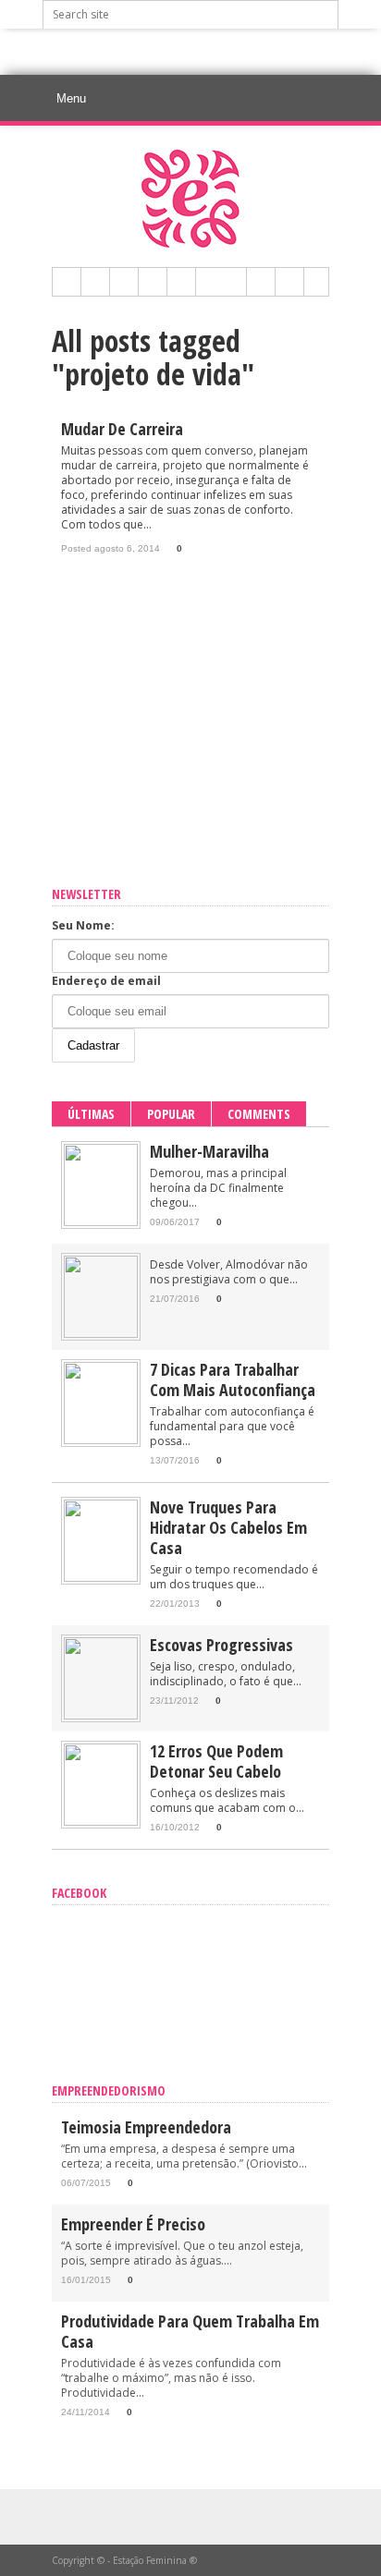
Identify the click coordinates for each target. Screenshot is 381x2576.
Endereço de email (106, 981)
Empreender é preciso (133, 2224)
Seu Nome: (83, 925)
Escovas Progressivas (221, 1645)
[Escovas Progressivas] (101, 1715)
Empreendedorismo (109, 2090)
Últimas (91, 1114)
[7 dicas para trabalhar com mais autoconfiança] (101, 1440)
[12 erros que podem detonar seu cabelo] (101, 1822)
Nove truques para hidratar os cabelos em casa (228, 1527)
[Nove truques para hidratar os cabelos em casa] (101, 1578)
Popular (171, 1114)
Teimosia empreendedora (146, 2127)
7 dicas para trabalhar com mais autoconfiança (233, 1379)
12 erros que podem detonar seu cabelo (216, 1761)
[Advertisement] (212, 52)
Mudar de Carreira (122, 429)
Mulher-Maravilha (209, 1151)
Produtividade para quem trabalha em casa (190, 2331)
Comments (259, 1114)
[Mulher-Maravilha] (101, 1222)
